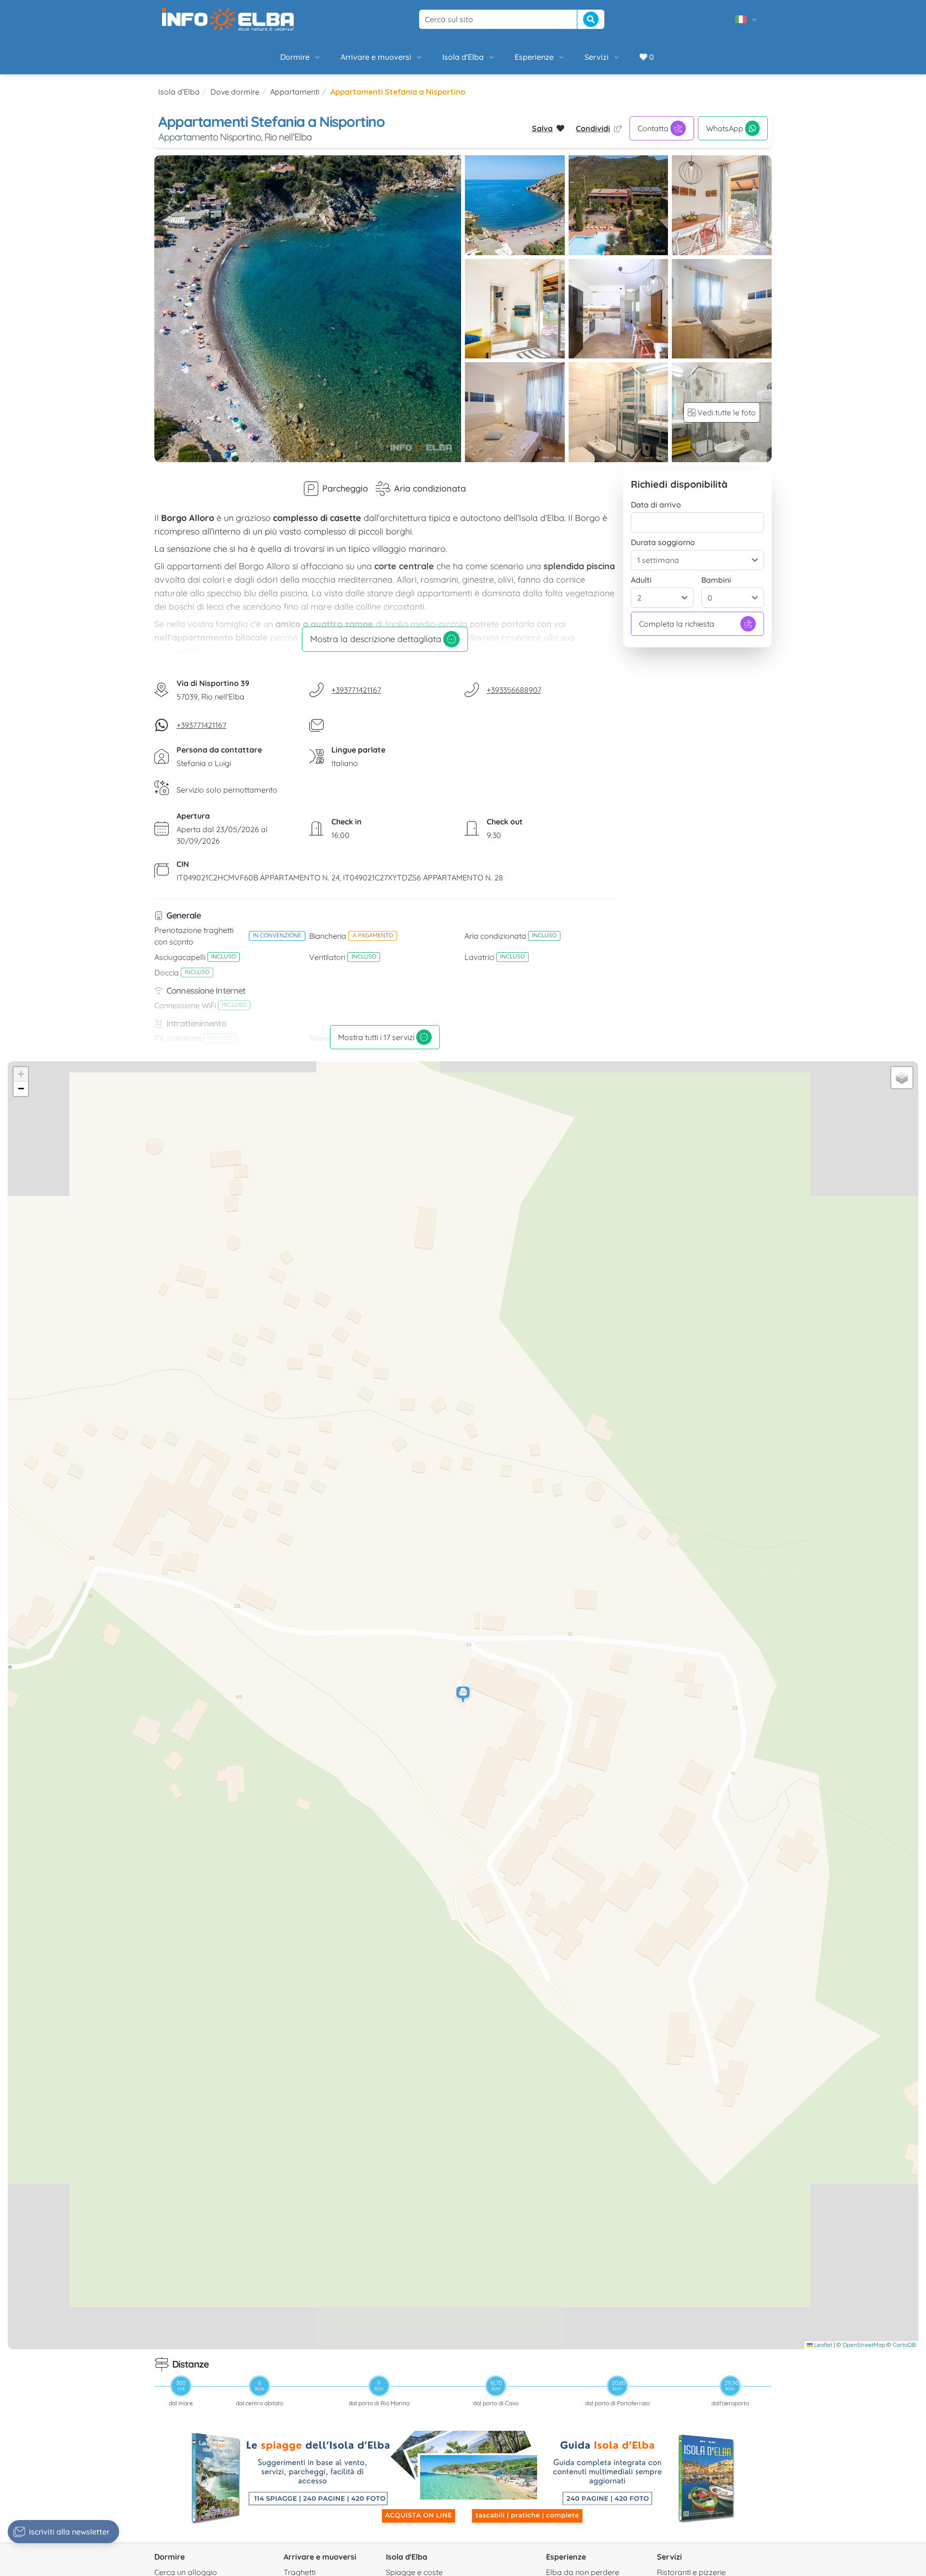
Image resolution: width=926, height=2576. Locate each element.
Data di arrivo (656, 505)
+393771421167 (356, 690)
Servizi (597, 57)
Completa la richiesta (677, 624)
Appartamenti (295, 92)
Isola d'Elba (463, 57)
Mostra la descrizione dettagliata (376, 639)
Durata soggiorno (663, 542)
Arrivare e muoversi (376, 57)
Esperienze (534, 57)
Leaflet (823, 2345)
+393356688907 (514, 690)
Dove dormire (235, 92)
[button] (463, 1696)
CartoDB (904, 2345)
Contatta (653, 128)
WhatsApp (725, 128)
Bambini (716, 580)
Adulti (641, 580)
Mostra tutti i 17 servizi (376, 1037)
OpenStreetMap (864, 2345)
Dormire (295, 57)
